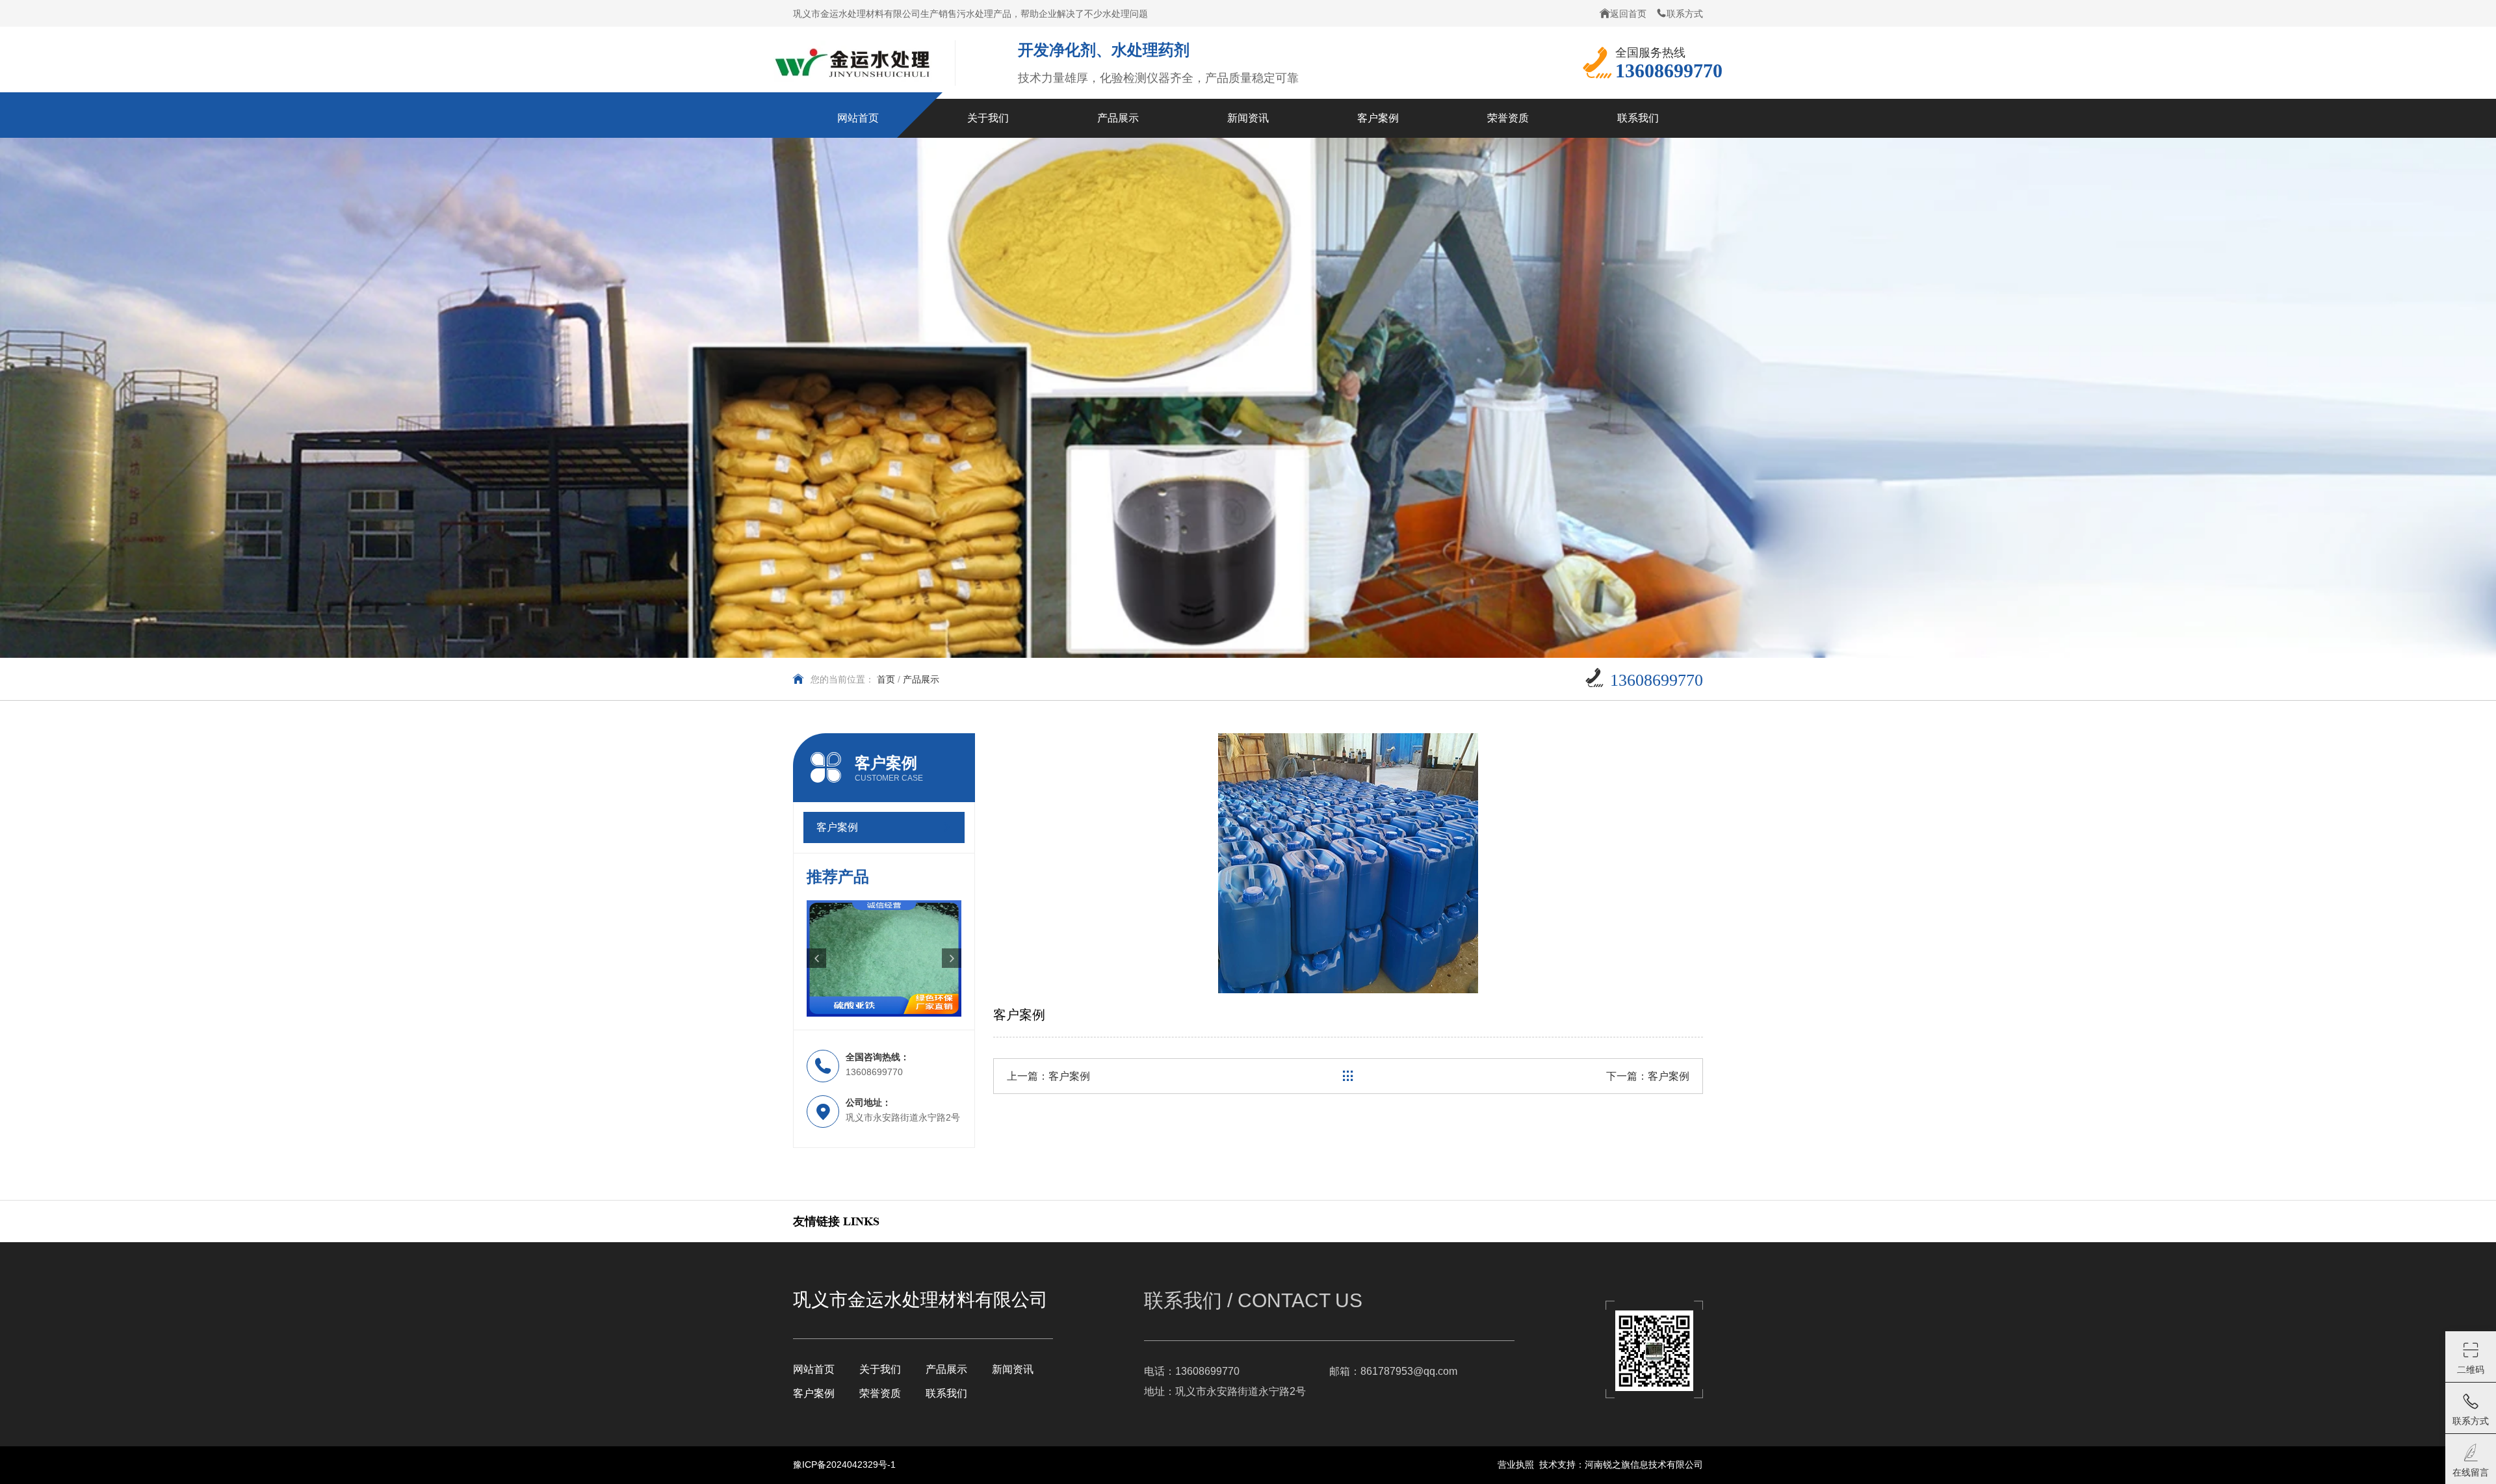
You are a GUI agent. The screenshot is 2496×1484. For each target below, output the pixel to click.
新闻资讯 (1013, 1369)
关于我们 (880, 1369)
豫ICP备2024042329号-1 (844, 1464)
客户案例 (1069, 1076)
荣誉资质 (880, 1393)
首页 (886, 679)
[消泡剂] (884, 958)
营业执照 (1516, 1464)
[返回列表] (1348, 1076)
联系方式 (1685, 14)
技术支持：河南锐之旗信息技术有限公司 (1621, 1464)
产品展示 (946, 1369)
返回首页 (1628, 14)
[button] (816, 958)
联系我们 (946, 1393)
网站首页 (814, 1369)
